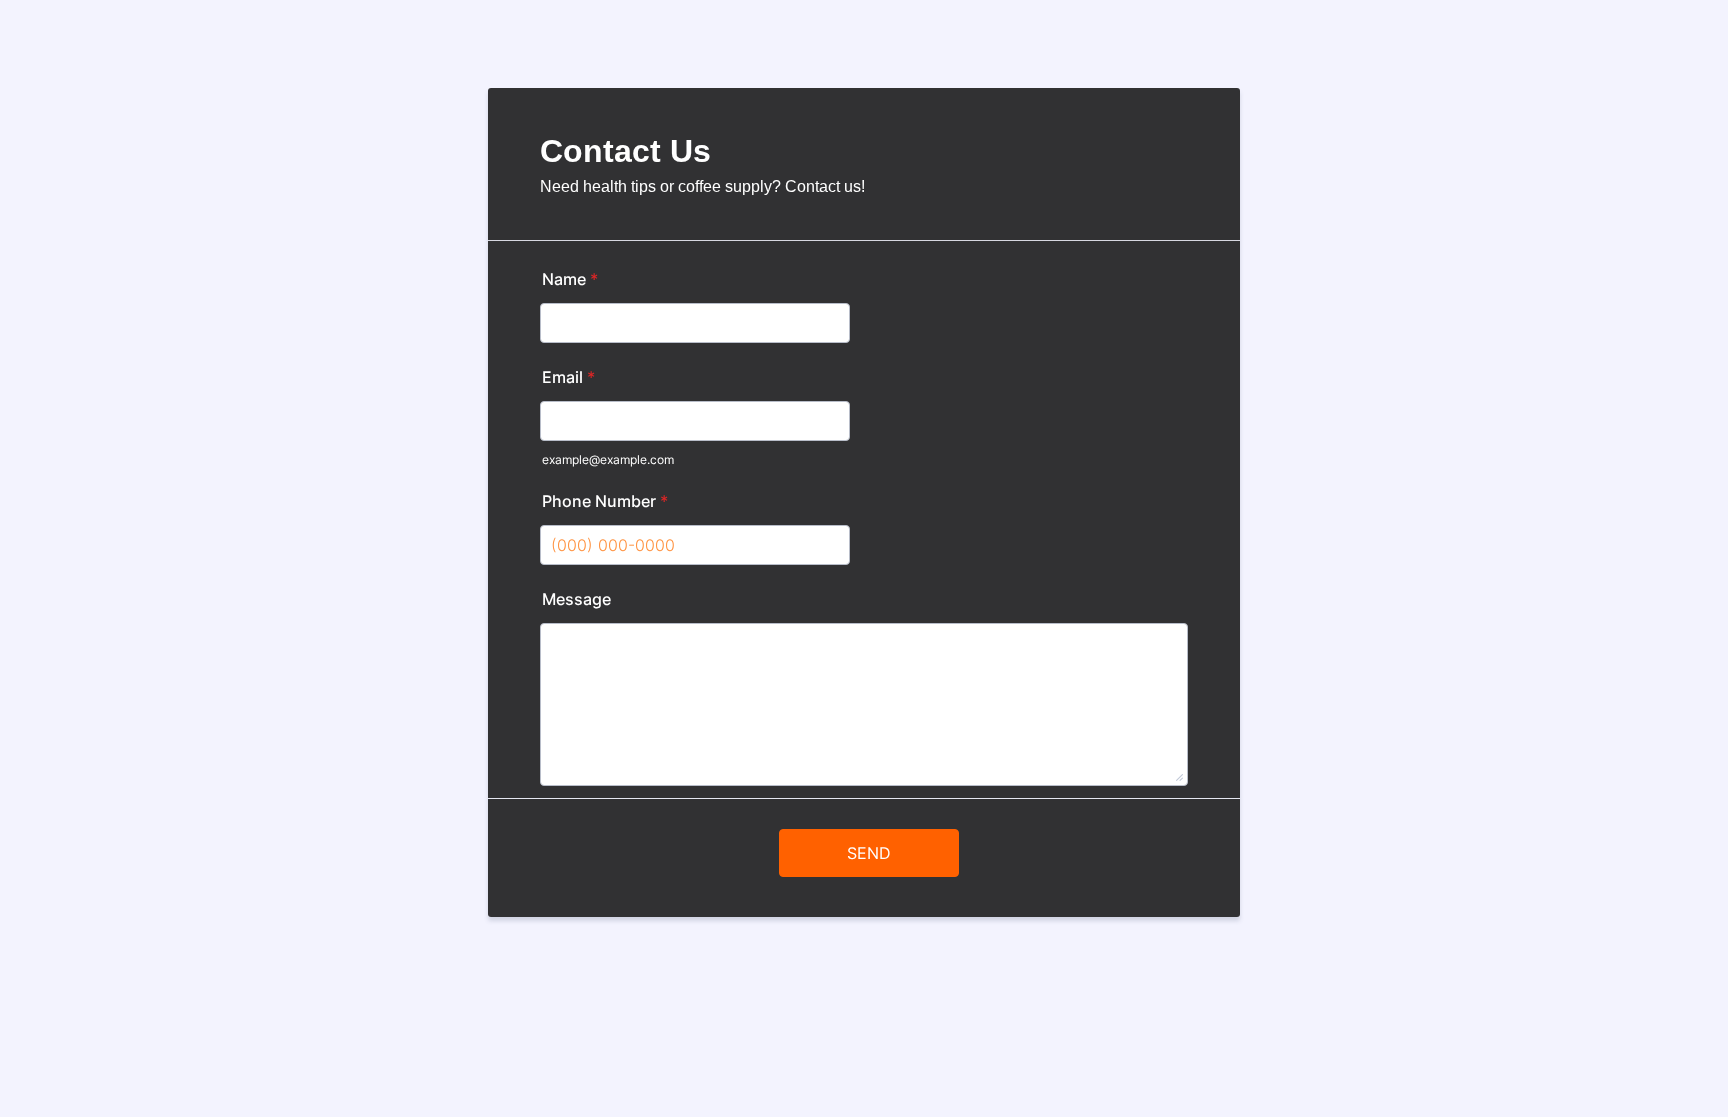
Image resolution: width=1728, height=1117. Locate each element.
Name (570, 279)
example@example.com (608, 459)
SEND (869, 853)
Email (568, 377)
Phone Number (605, 501)
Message (576, 599)
